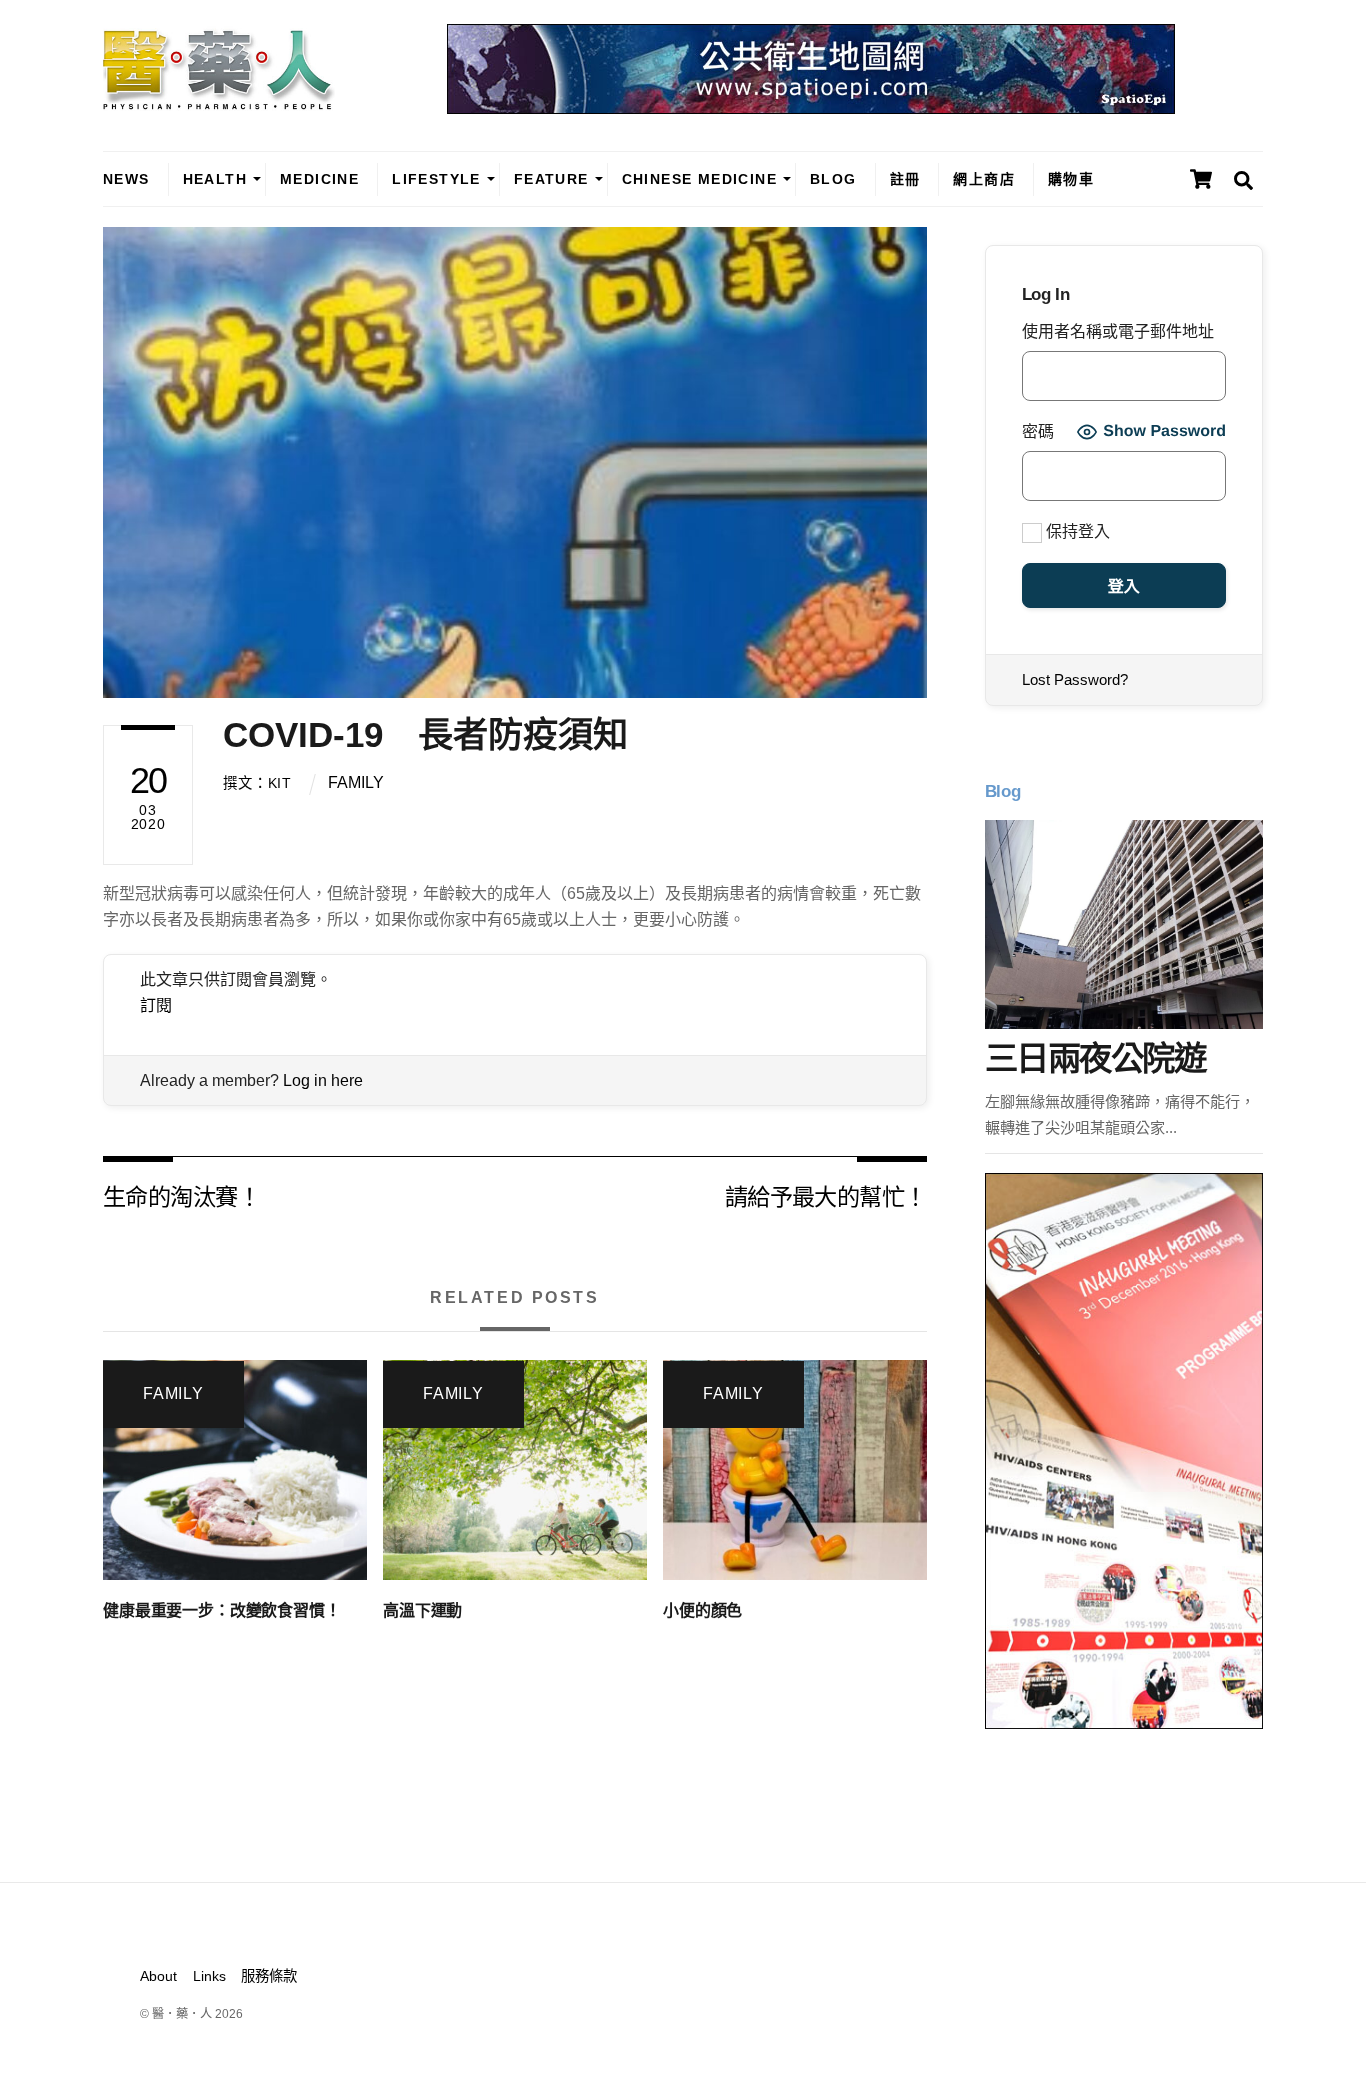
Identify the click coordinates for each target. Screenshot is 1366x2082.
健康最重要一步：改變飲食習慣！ (222, 1610)
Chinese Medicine (699, 179)
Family (356, 782)
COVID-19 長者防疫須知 (425, 734)
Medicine (319, 179)
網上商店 (984, 179)
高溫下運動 (422, 1610)
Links (209, 1976)
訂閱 (156, 1005)
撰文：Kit (257, 783)
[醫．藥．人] (219, 100)
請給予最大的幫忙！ (826, 1195)
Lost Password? (1075, 679)
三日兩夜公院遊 (1095, 1058)
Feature (551, 179)
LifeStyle (436, 179)
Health (215, 179)
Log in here (323, 1080)
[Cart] (1201, 179)
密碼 (1038, 431)
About (158, 1976)
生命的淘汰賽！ (181, 1195)
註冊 (905, 179)
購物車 (1071, 179)
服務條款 (269, 1976)
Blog (833, 179)
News (126, 179)
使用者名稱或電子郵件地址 (1118, 331)
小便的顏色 (702, 1610)
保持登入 (1076, 531)
